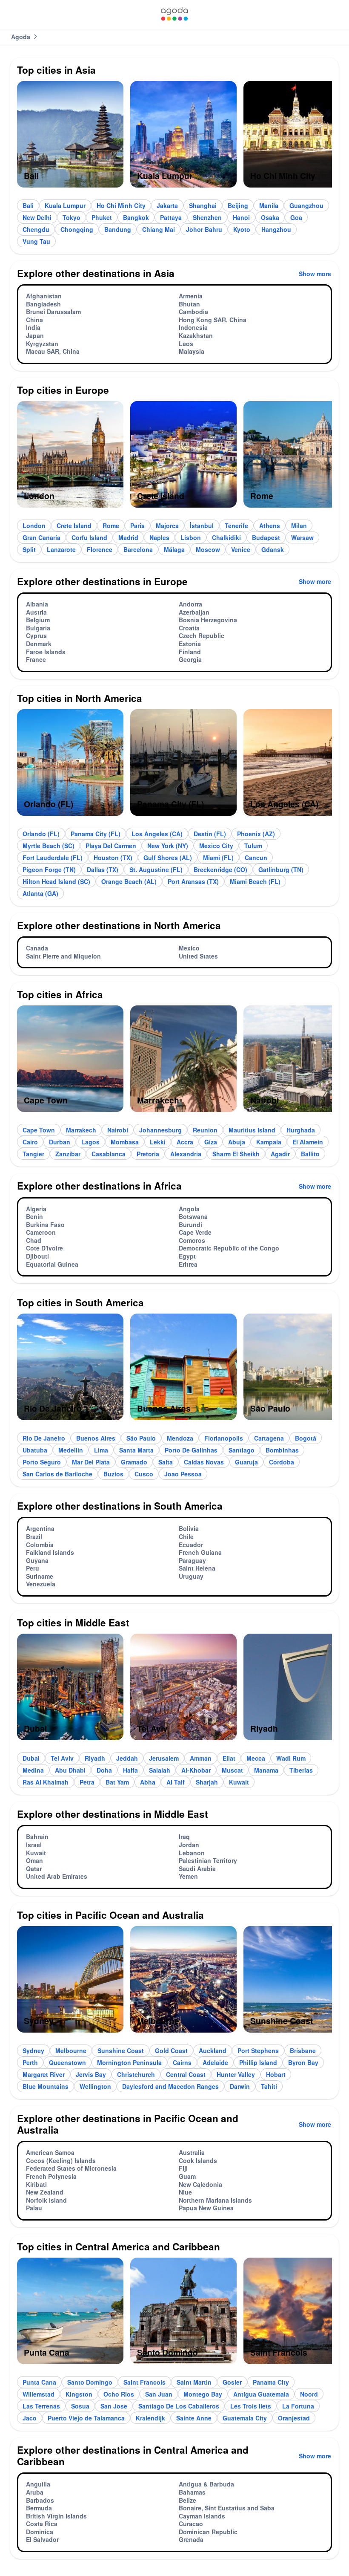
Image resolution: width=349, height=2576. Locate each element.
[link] (174, 14)
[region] (174, 138)
